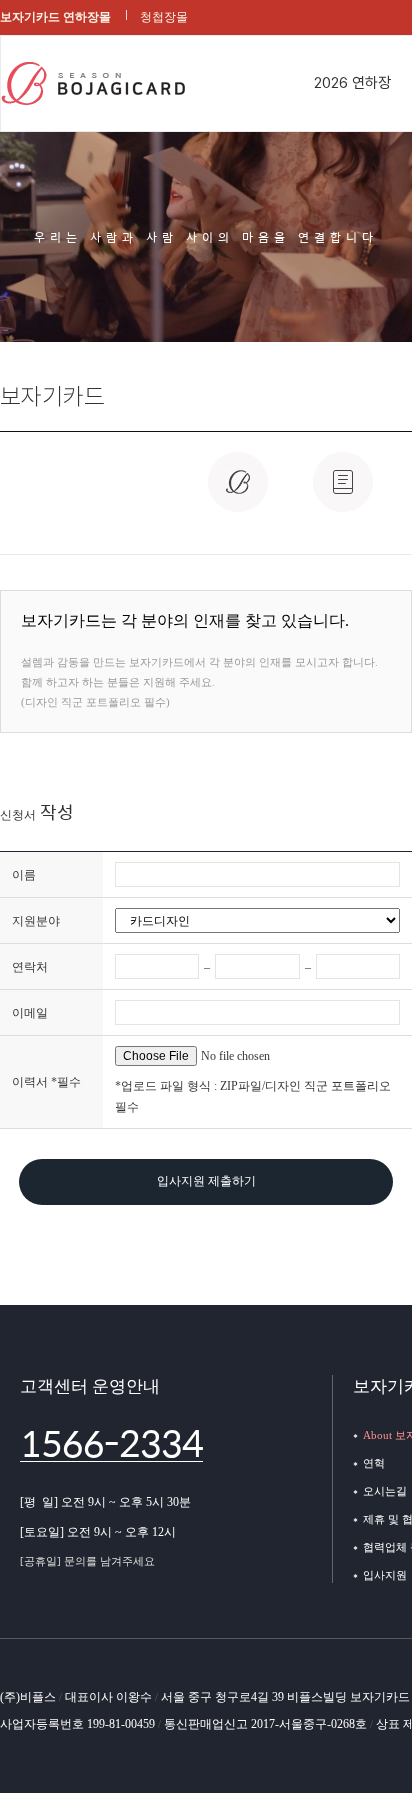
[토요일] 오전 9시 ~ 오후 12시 (98, 1532)
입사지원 (385, 1575)
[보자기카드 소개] (238, 493)
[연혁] (343, 493)
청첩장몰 (164, 17)
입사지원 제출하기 (206, 1181)
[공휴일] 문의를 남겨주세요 (87, 1561)
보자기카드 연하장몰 (55, 17)
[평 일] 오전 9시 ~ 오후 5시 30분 (105, 1502)
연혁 (374, 1463)
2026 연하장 (352, 83)
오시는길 (385, 1491)
